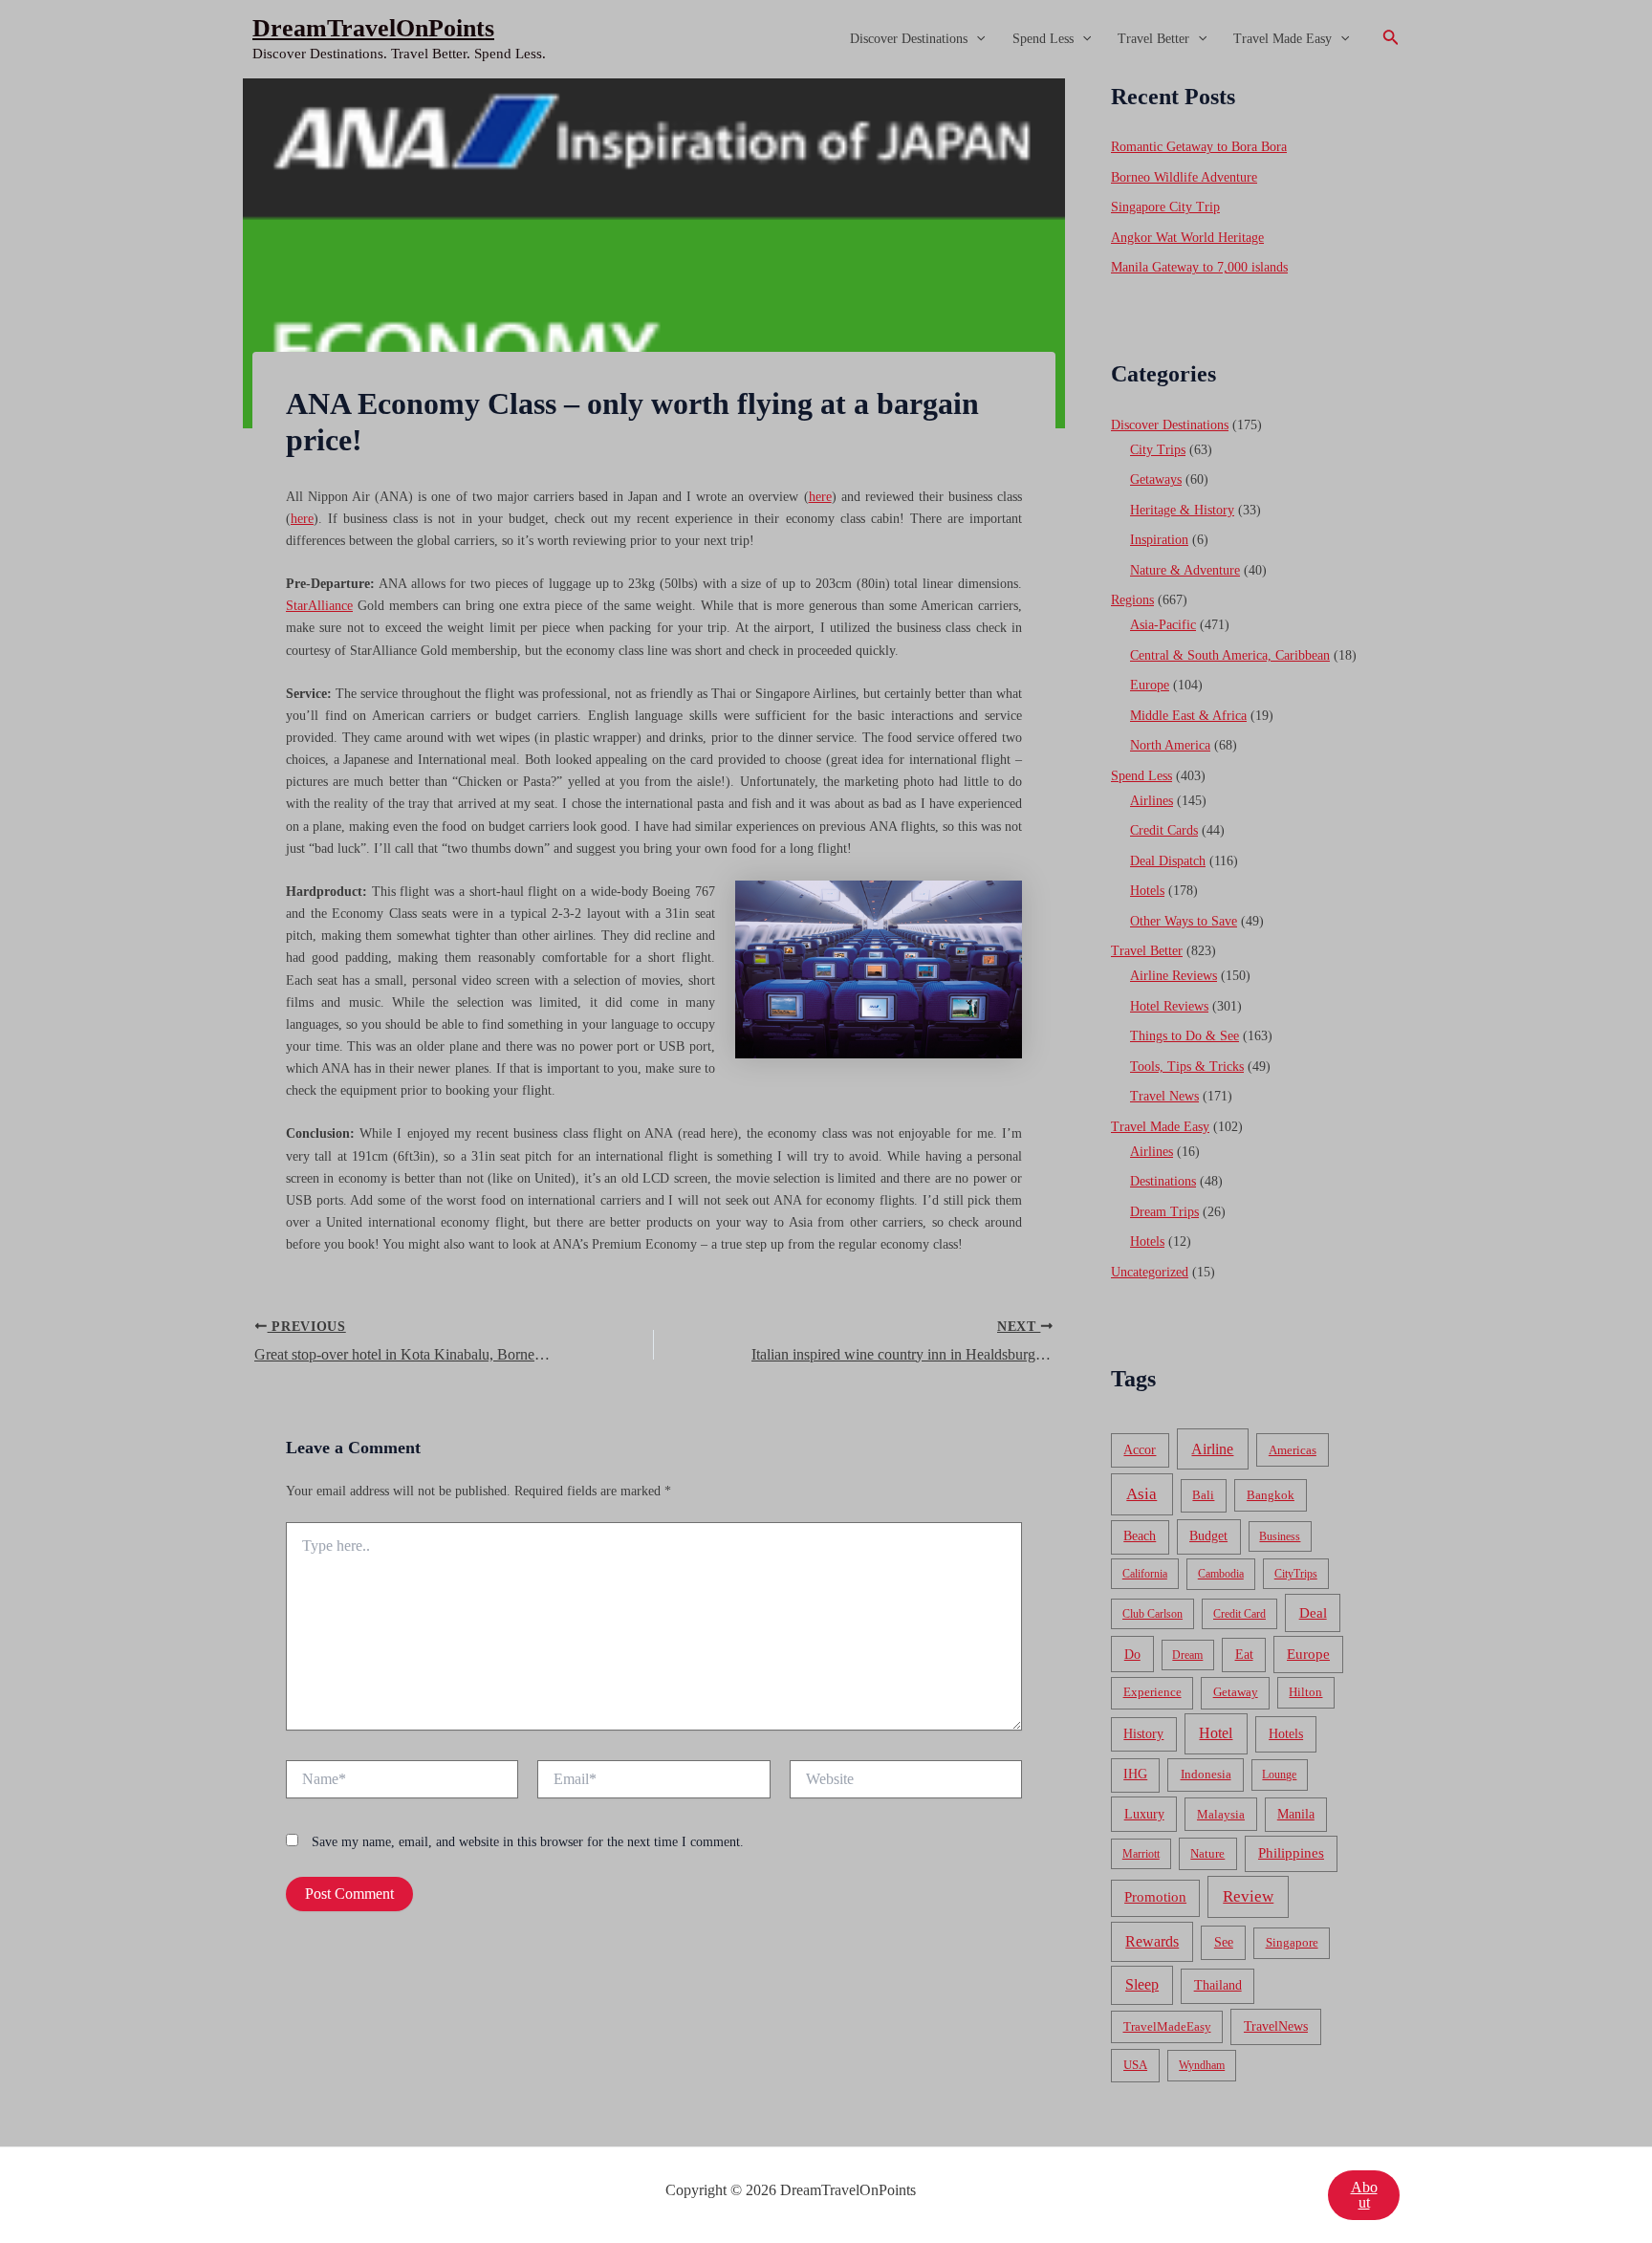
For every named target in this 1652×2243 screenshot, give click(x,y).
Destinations (1163, 1181)
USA (1135, 2065)
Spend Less (1043, 39)
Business (1280, 1536)
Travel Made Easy (1282, 39)
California (1145, 1574)
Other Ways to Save (1184, 921)
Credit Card (1239, 1614)
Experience (1152, 1692)
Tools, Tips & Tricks (1187, 1067)
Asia (1141, 1494)
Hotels (1147, 891)
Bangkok (1271, 1495)
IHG (1135, 1774)
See (1224, 1942)
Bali (1203, 1495)
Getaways (1156, 479)
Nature (1207, 1853)
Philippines (1291, 1853)
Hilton (1305, 1692)
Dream (1187, 1655)
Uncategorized (1150, 1272)
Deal (1313, 1612)
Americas (1293, 1450)
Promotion (1155, 1897)
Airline (1212, 1449)
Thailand (1218, 1985)
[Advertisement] (826, 222)
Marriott (1141, 1854)
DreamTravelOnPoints (373, 28)
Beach (1140, 1536)
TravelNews (1276, 2026)
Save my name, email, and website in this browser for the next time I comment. (528, 1842)
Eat (1244, 1655)
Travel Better (1153, 39)
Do (1132, 1654)
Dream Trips (1164, 1212)
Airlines (1152, 801)
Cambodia (1221, 1574)
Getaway (1236, 1692)
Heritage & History (1182, 510)
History (1143, 1734)
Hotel (1216, 1733)
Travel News (1164, 1096)
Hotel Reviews (1169, 1006)
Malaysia (1221, 1814)
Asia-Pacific (1163, 625)
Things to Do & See (1185, 1036)
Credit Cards (1164, 830)
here (820, 497)
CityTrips (1296, 1574)
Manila (1296, 1814)
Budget (1208, 1536)
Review (1248, 1896)
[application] (976, 39)
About (1364, 2195)
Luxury (1144, 1814)
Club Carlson (1152, 1614)
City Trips (1158, 450)
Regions (1132, 600)
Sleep (1142, 1984)
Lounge (1279, 1775)
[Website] (906, 1783)
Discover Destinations (909, 39)
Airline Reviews (1174, 976)
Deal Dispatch (1168, 861)
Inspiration (1159, 540)
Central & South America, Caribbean (1230, 655)
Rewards (1152, 1941)
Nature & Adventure (1185, 570)
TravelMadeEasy (1167, 2027)
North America (1170, 745)
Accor (1140, 1450)
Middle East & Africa (1188, 716)
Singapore (1292, 1943)
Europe (1150, 685)
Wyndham (1202, 2065)
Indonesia (1206, 1774)
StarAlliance (319, 606)
